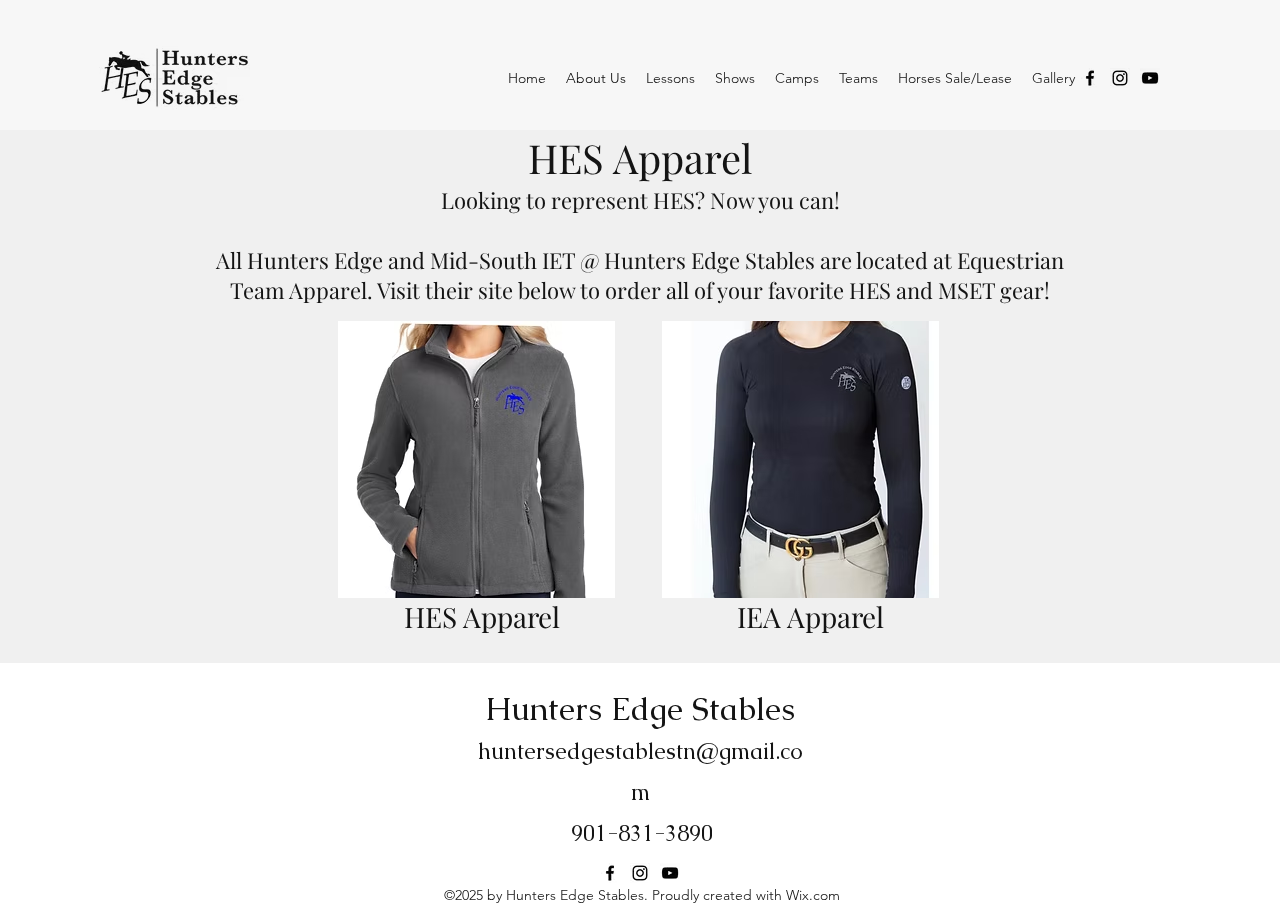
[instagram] (1120, 78)
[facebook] (1090, 78)
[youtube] (1150, 78)
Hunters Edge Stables (640, 708)
